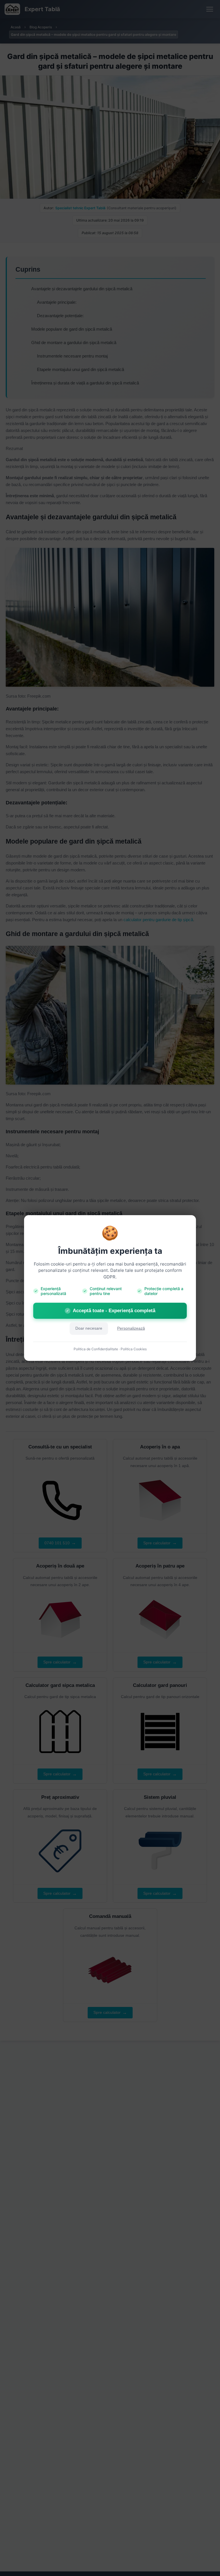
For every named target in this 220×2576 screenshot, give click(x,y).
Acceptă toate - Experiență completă (111, 1311)
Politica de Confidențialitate (96, 1349)
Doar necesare (89, 1328)
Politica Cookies (134, 1349)
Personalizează (131, 1328)
